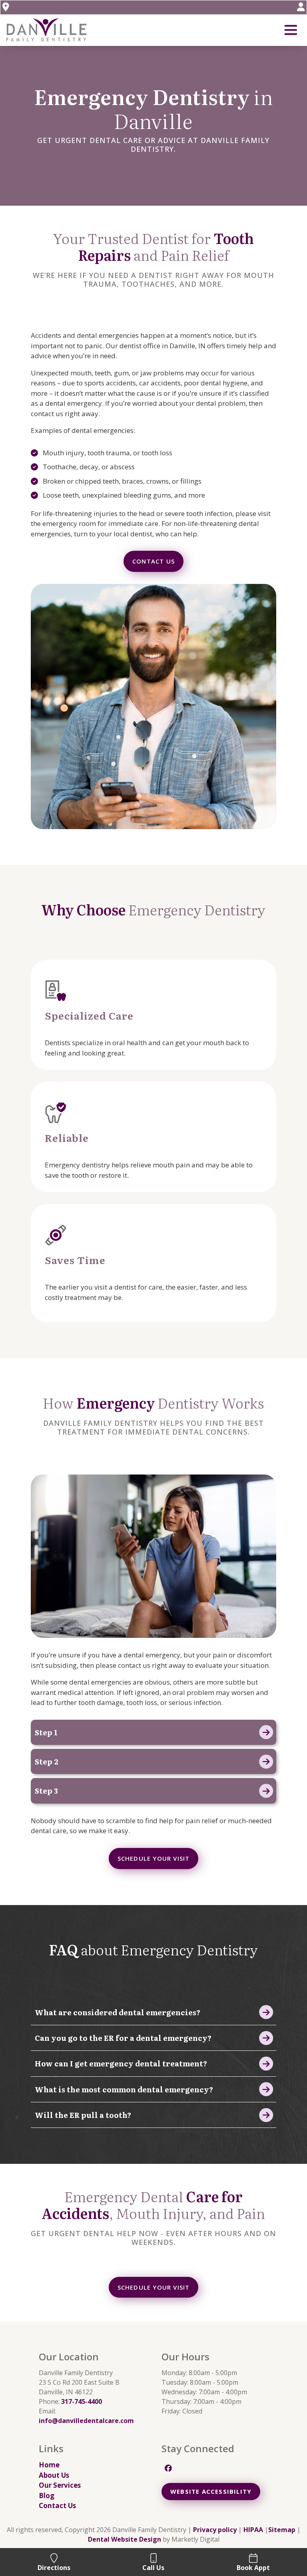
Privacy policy (215, 2530)
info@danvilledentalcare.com (86, 2421)
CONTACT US (153, 561)
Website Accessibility (211, 2491)
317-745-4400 (82, 2401)
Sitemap (282, 2530)
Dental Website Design (125, 2539)
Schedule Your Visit (154, 1858)
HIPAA (253, 2530)
